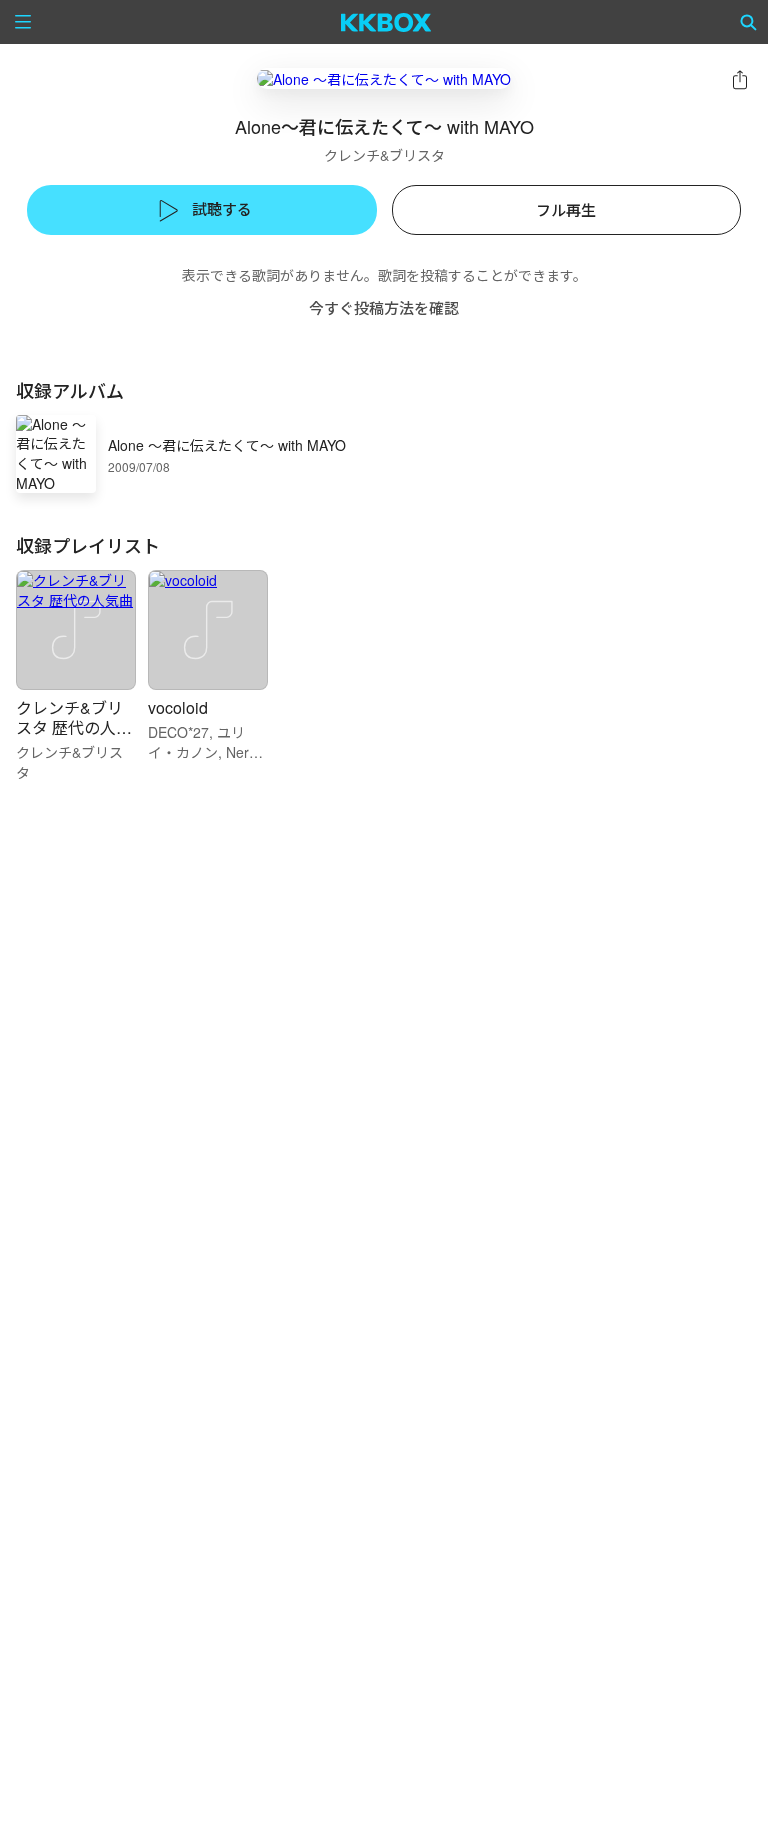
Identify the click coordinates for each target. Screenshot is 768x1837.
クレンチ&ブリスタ (384, 155)
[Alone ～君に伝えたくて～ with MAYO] (384, 78)
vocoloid (178, 707)
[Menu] (23, 22)
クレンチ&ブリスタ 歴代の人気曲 (74, 727)
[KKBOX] (386, 22)
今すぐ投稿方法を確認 (384, 307)
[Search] (749, 22)
